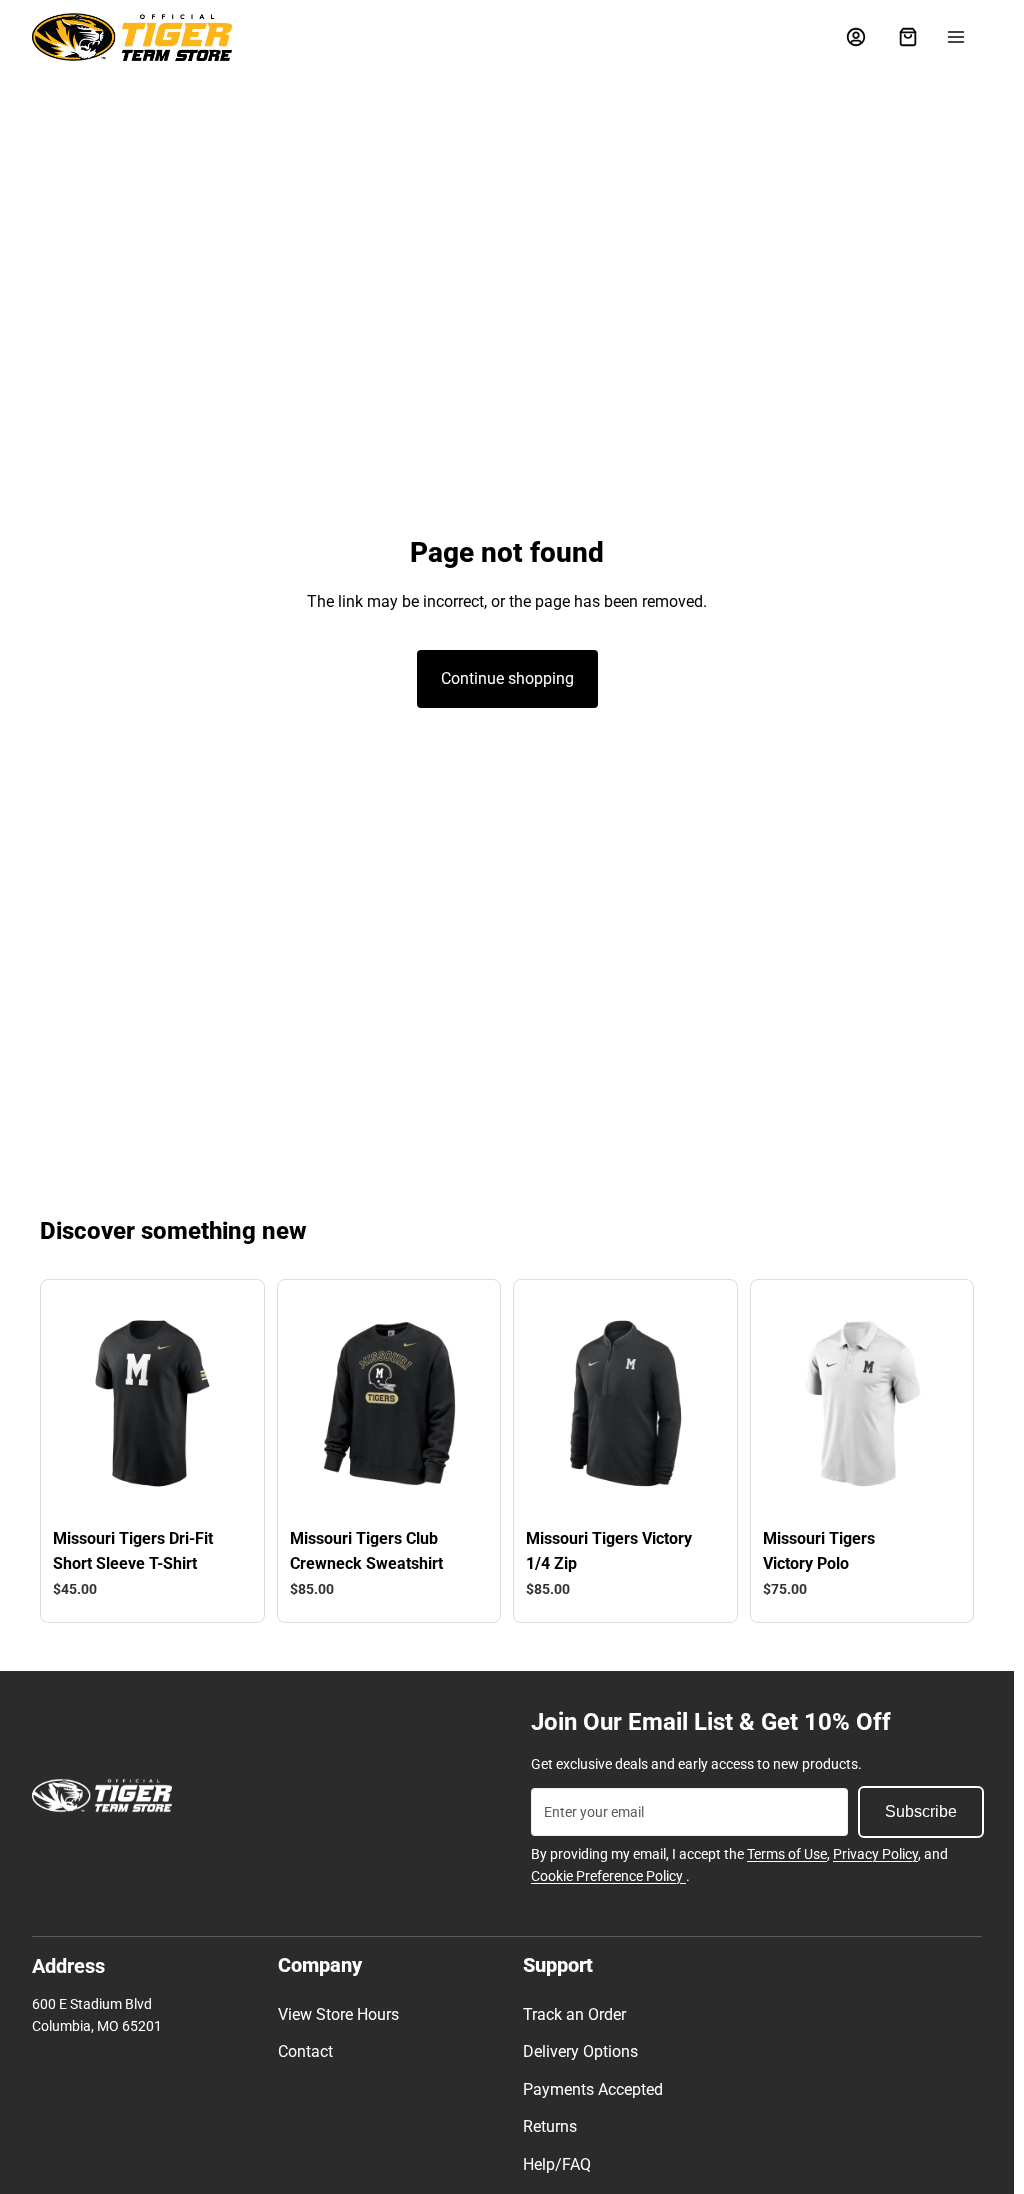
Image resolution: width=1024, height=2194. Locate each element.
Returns (550, 2126)
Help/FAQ (557, 2164)
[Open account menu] (856, 37)
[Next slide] (223, 1404)
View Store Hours (338, 2014)
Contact (305, 2051)
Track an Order (574, 2014)
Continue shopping (507, 678)
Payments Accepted (593, 2089)
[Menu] (956, 37)
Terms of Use (787, 1854)
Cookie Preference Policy (608, 1876)
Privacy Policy (875, 1854)
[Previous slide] (80, 1404)
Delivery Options (580, 2051)
